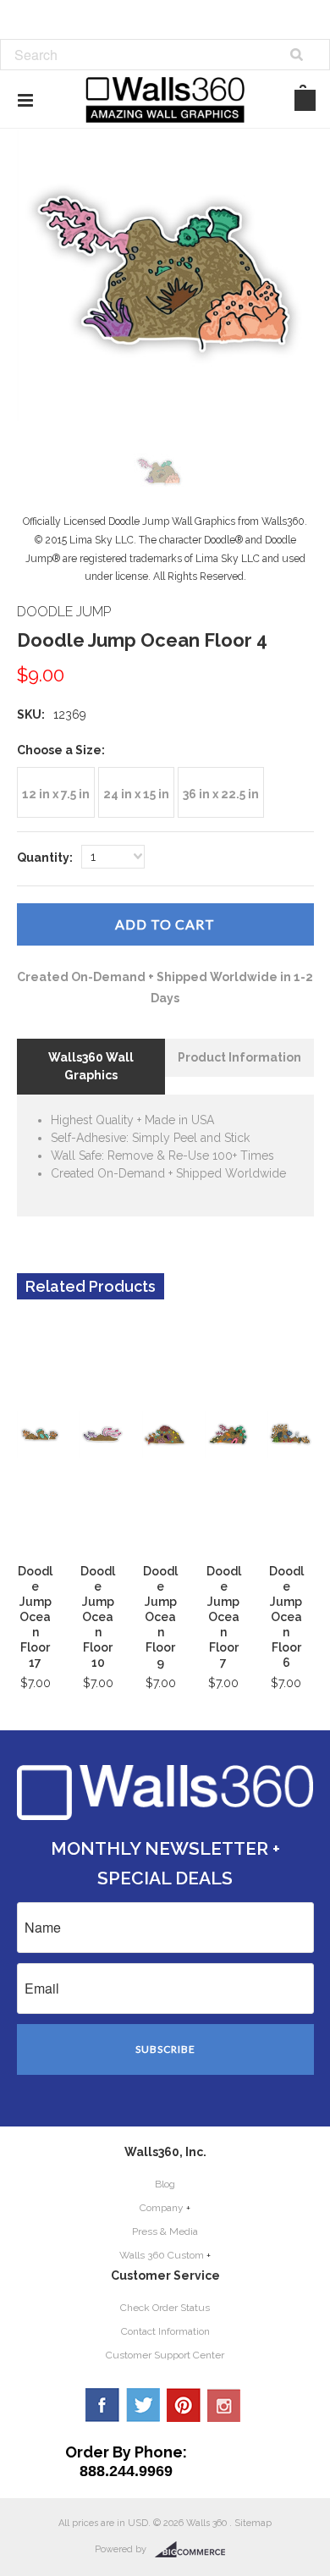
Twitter (143, 2405)
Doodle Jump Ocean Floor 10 (98, 1617)
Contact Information (165, 2331)
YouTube (224, 2405)
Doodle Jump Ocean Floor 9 (160, 1617)
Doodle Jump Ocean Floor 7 (224, 1617)
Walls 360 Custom (162, 2255)
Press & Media (165, 2231)
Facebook (102, 2405)
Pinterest (184, 2405)
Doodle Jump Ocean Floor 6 (286, 1617)
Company (162, 2208)
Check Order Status (165, 2308)
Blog (165, 2184)
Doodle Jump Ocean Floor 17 (35, 1617)
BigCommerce (195, 2550)
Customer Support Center (165, 2355)
